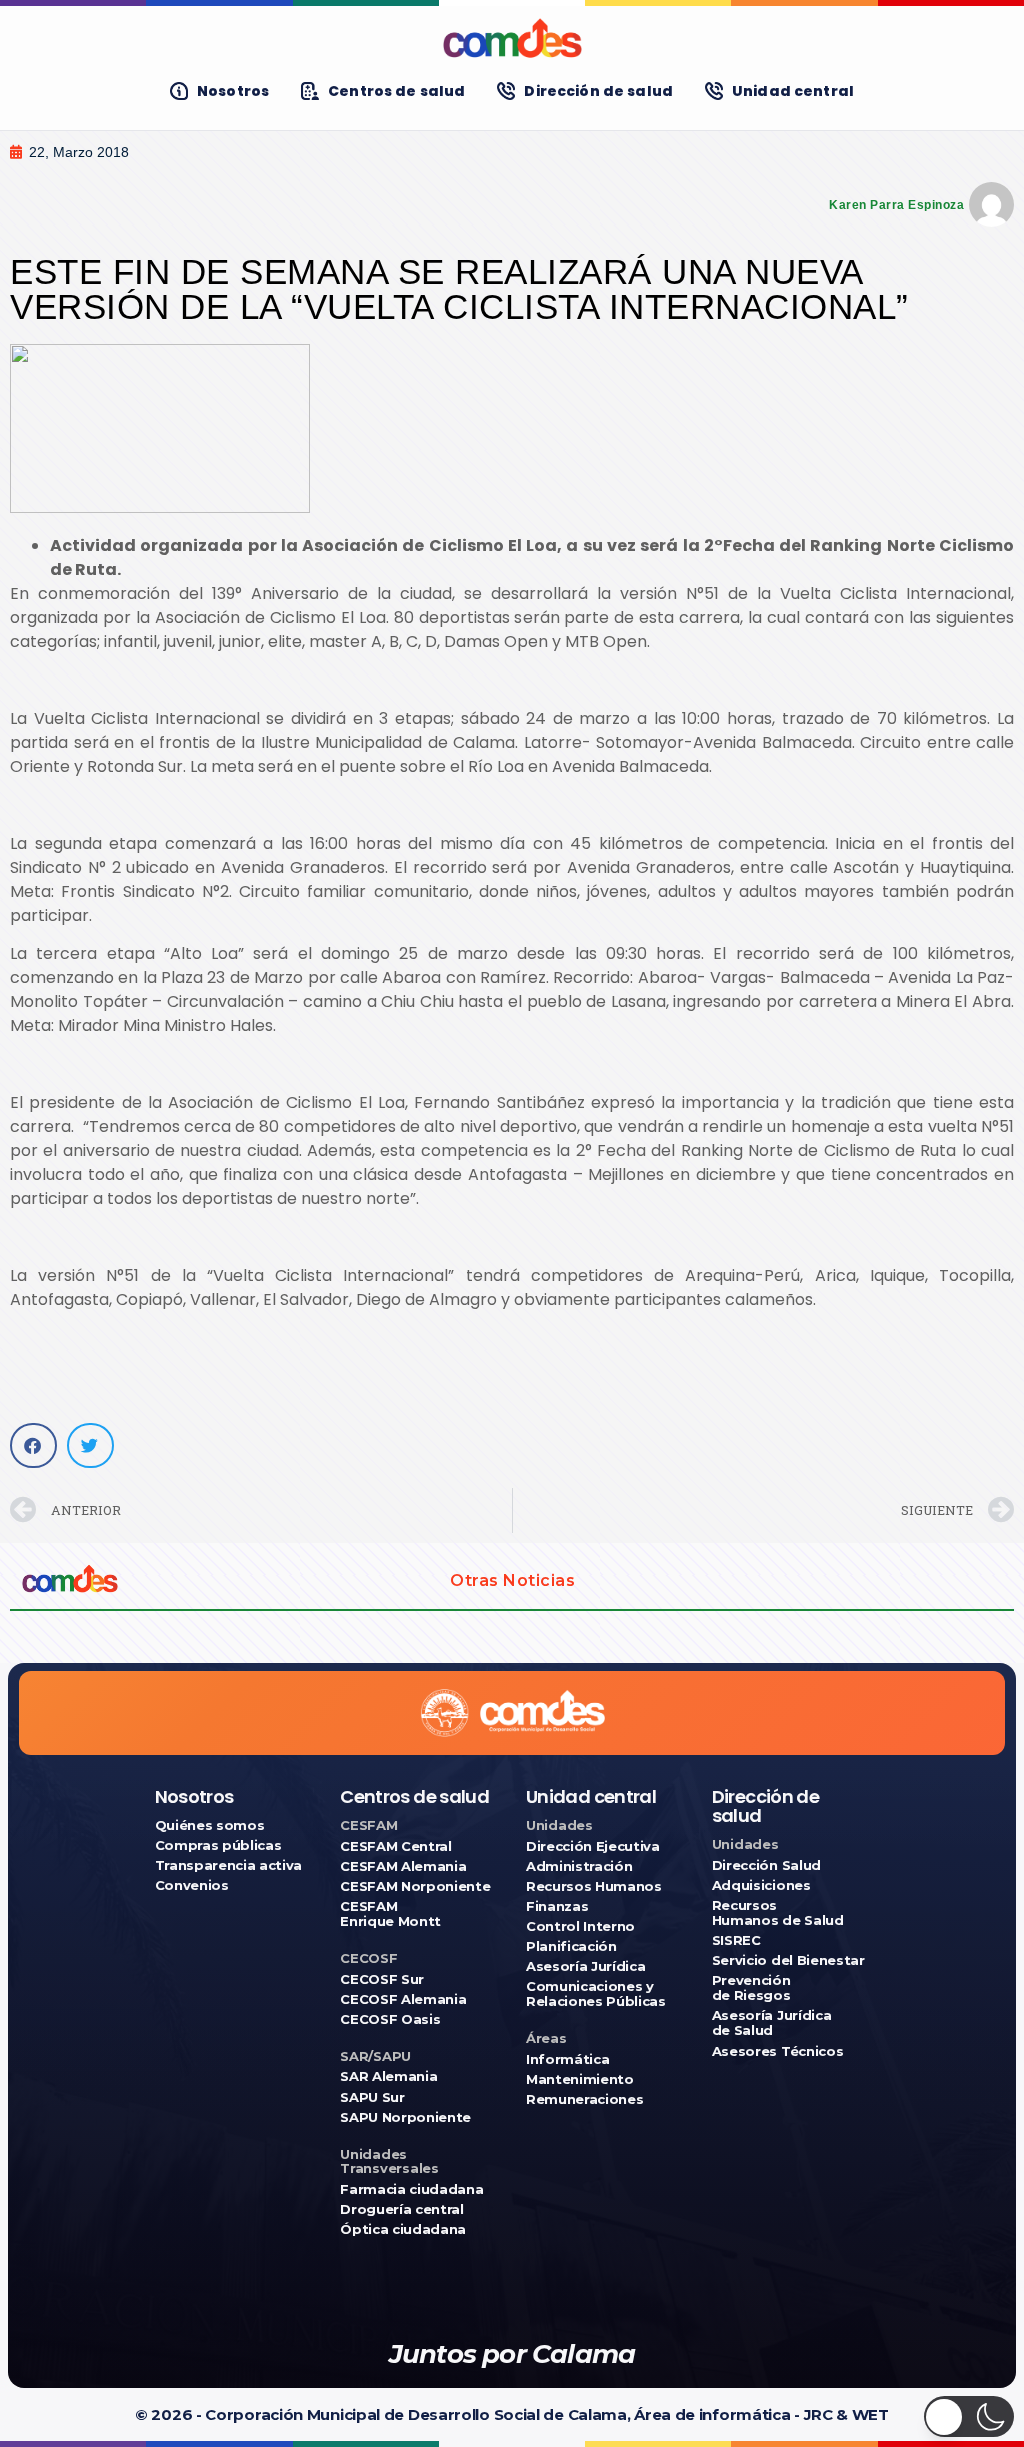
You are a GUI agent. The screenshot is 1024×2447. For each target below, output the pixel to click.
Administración (579, 1866)
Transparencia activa (229, 1865)
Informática (567, 2059)
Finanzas (557, 1906)
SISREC (736, 1940)
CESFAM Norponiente (415, 1886)
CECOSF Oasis (390, 2019)
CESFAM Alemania (403, 1866)
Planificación (571, 1946)
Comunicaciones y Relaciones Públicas (596, 1994)
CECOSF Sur (382, 1979)
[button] (33, 1445)
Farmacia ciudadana (411, 2189)
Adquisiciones (761, 1885)
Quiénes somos (210, 1825)
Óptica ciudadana (403, 2229)
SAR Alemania (388, 2076)
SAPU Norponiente (405, 2117)
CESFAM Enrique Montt (390, 1914)
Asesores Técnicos (777, 2051)
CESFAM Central (395, 1846)
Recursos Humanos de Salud (778, 1913)
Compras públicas (218, 1845)
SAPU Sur (372, 2097)
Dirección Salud (766, 1865)
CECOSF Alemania (403, 1999)
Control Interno (580, 1926)
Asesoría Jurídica (585, 1966)
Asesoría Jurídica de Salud (771, 2023)
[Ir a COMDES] (512, 38)
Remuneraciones (584, 2099)
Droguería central (401, 2209)
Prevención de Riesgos (751, 1988)
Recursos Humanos (594, 1886)
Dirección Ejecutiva (593, 1846)
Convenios (192, 1885)
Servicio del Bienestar (788, 1960)
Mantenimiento (580, 2079)
